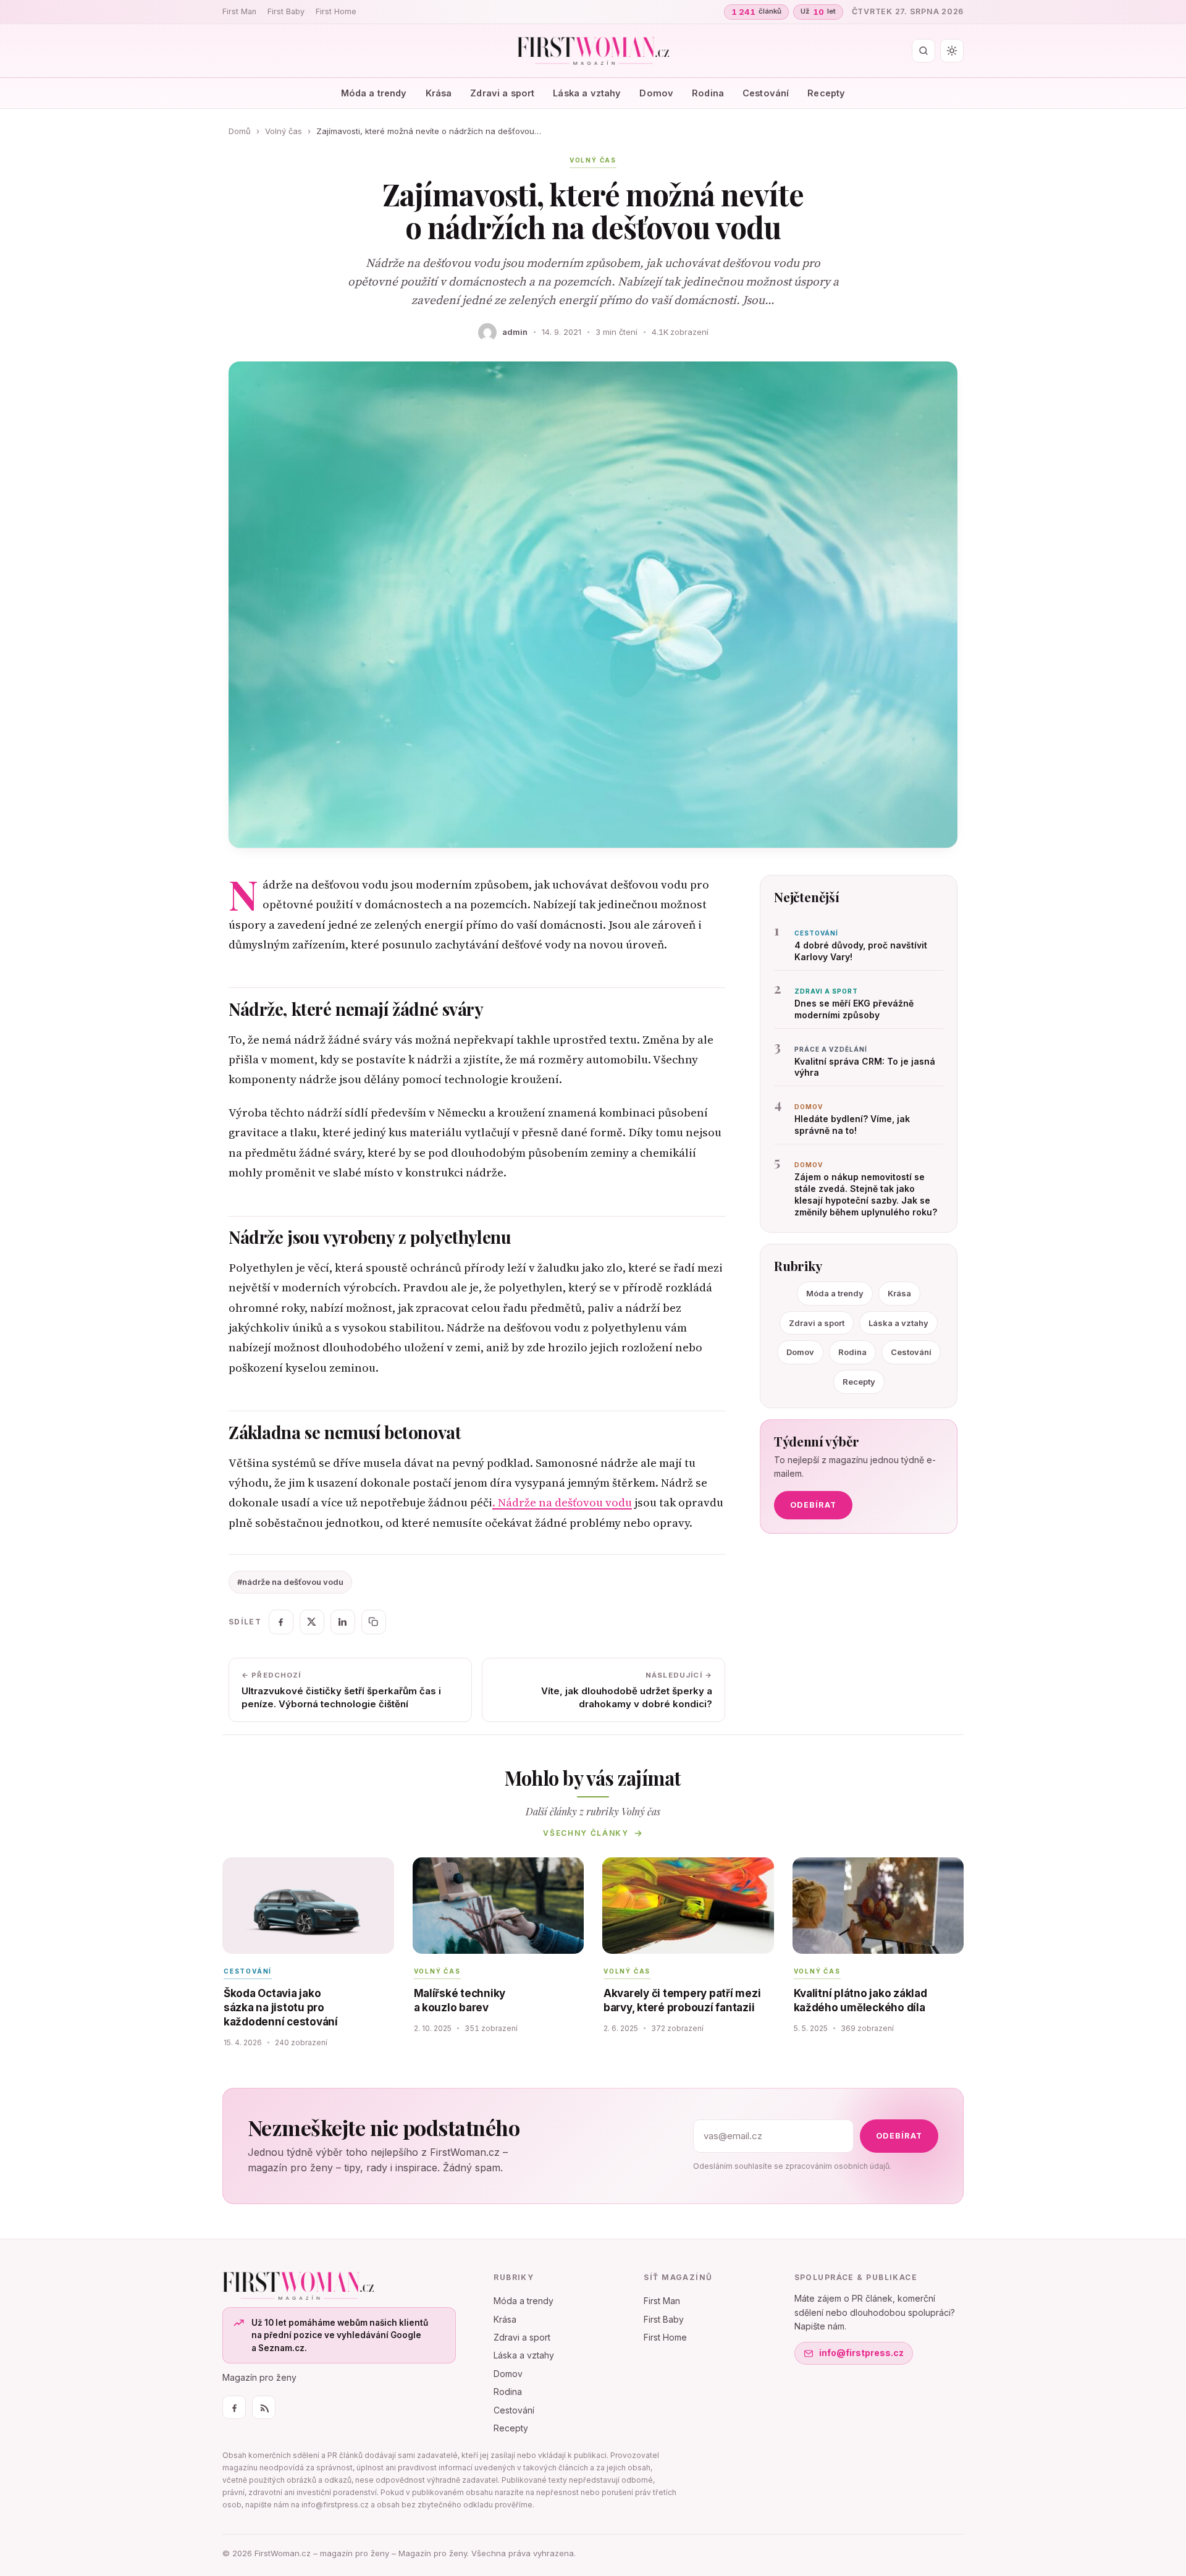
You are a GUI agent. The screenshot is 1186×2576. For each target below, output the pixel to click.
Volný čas (284, 131)
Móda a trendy (374, 93)
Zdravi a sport (502, 93)
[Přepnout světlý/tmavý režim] (952, 51)
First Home (336, 11)
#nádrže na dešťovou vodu (290, 1582)
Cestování (766, 93)
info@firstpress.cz (861, 2353)
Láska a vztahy (587, 93)
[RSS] (264, 2407)
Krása (439, 93)
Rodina (708, 93)
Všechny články (586, 1833)
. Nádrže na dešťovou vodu (562, 1502)
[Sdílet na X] (312, 1622)
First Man (239, 11)
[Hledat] (923, 51)
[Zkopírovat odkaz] (374, 1622)
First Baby (286, 11)
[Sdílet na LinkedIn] (343, 1622)
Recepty (826, 93)
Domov (656, 93)
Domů (240, 131)
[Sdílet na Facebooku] (281, 1622)
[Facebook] (234, 2407)
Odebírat (813, 1505)
